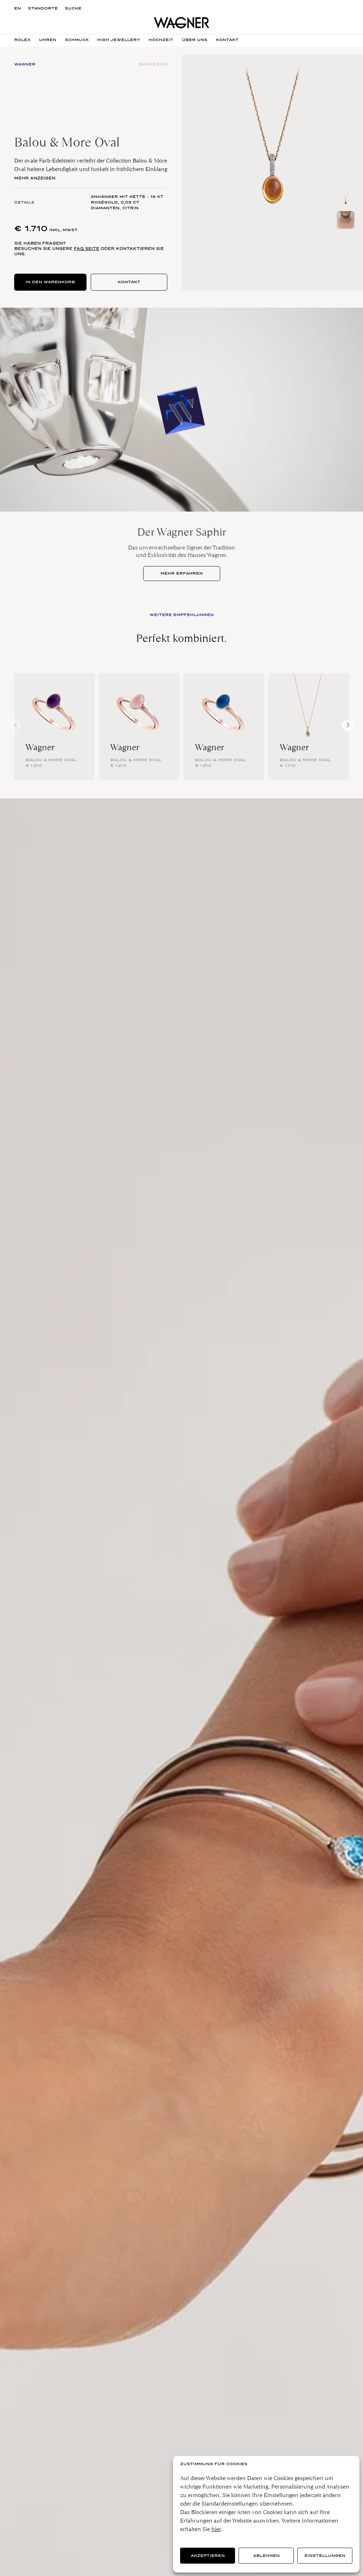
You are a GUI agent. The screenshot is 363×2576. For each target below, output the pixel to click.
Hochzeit (161, 40)
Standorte (43, 8)
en (18, 8)
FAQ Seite (86, 249)
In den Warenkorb (50, 282)
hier (216, 2529)
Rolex (22, 40)
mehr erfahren (182, 573)
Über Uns (195, 40)
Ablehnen (266, 2556)
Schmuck (77, 40)
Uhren (48, 40)
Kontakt (129, 282)
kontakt (227, 40)
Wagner (40, 747)
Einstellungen (325, 2556)
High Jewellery (119, 40)
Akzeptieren (208, 2556)
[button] (348, 725)
